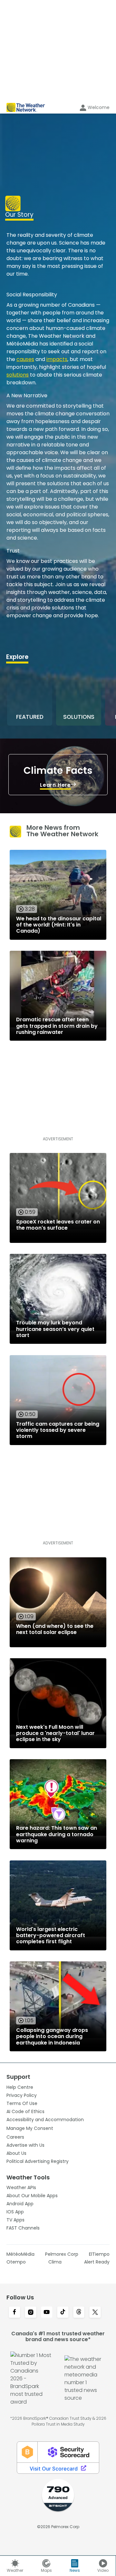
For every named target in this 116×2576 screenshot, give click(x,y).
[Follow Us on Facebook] (15, 2313)
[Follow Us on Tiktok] (63, 2313)
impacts (57, 359)
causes (25, 359)
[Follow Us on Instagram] (31, 2313)
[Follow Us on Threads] (79, 2313)
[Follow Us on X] (95, 2313)
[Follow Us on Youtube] (47, 2313)
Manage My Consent (30, 2128)
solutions (18, 375)
